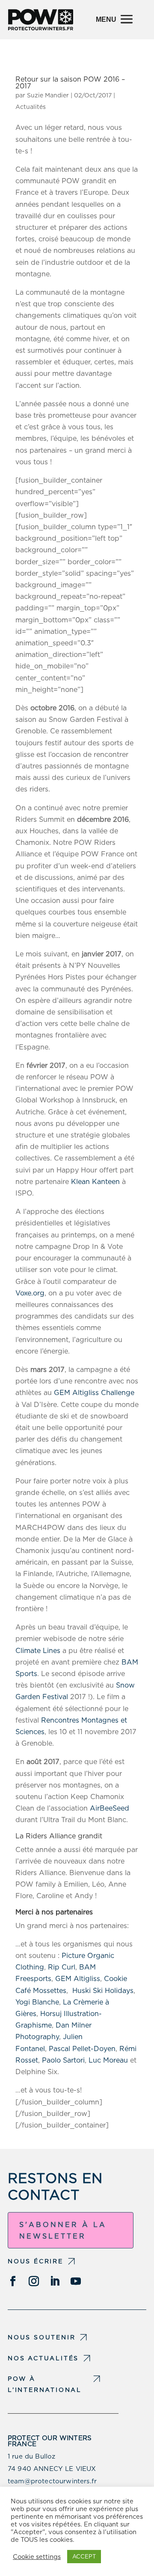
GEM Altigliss (78, 1979)
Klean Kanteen (95, 1182)
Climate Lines (38, 1651)
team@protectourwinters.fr (52, 2481)
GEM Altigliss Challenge (94, 1393)
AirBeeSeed (110, 1808)
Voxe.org (30, 1293)
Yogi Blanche (37, 2002)
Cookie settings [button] (37, 2557)
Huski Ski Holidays (103, 1991)
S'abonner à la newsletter (63, 2230)
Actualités (31, 107)
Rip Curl (62, 1967)
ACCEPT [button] (84, 2557)
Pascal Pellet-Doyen (82, 2049)
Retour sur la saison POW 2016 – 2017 (70, 83)
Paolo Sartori (63, 2060)
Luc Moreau (108, 2060)
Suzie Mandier (48, 95)
